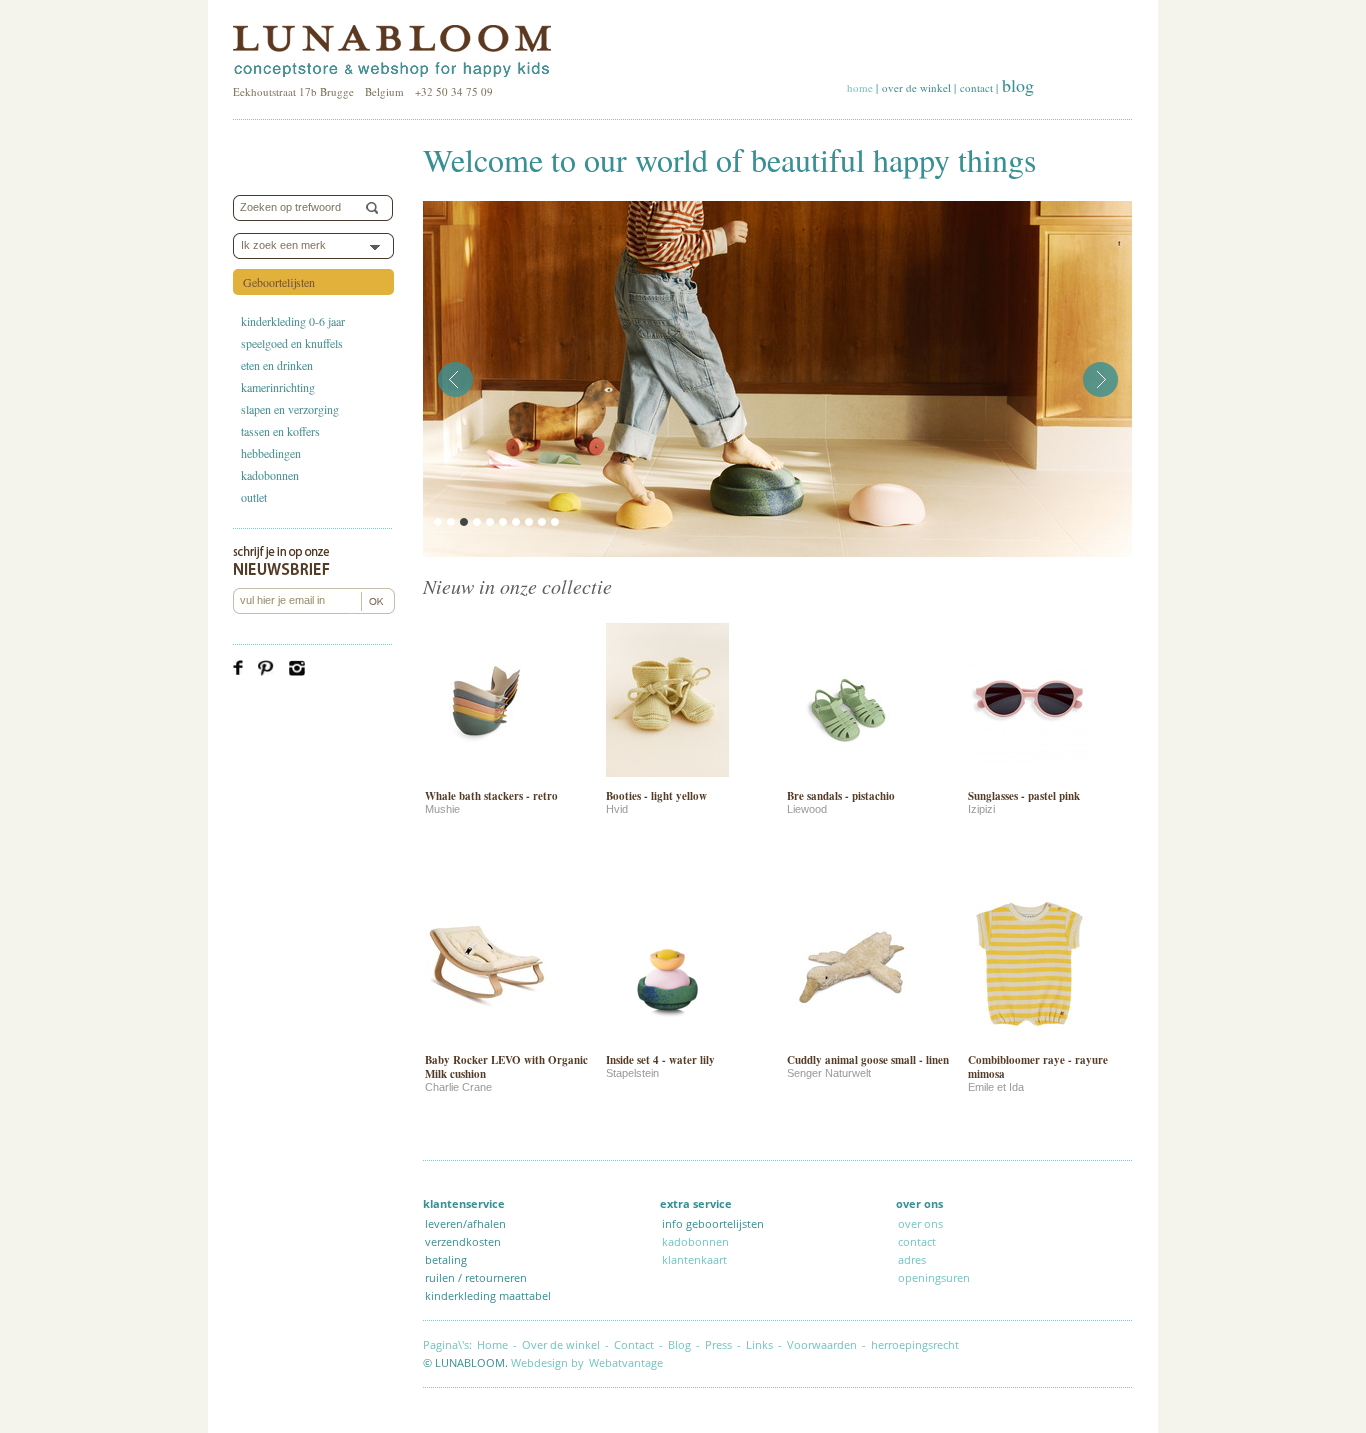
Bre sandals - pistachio (841, 796)
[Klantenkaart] (974, 1277)
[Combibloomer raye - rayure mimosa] (1029, 1043)
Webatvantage (626, 1362)
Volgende (1100, 379)
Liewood (807, 809)
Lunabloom (392, 52)
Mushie (442, 809)
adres (912, 1259)
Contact (634, 1344)
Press (718, 1344)
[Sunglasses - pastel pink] (1029, 779)
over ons (920, 1223)
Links (759, 1344)
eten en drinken (277, 365)
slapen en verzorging (290, 409)
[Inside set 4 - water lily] (667, 1043)
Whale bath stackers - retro (491, 796)
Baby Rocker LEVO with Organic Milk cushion (506, 1067)
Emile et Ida (996, 1087)
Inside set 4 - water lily (660, 1060)
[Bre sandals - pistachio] (848, 779)
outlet (254, 497)
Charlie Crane (458, 1087)
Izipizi (981, 809)
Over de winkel (561, 1344)
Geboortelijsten (279, 282)
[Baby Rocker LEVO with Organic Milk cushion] (486, 1043)
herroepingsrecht (915, 1344)
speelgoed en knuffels (292, 343)
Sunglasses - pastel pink (1024, 796)
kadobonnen (270, 475)
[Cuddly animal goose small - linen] (848, 1043)
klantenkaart (694, 1259)
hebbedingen (271, 453)
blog (1018, 85)
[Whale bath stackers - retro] (486, 779)
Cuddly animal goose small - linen (868, 1060)
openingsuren (934, 1277)
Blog (679, 1344)
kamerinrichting (278, 387)
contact (976, 87)
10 (555, 522)
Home (492, 1344)
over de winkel (916, 87)
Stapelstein (632, 1073)
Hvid (617, 809)
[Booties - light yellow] (667, 779)
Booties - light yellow (656, 796)
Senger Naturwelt (829, 1073)
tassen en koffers (280, 431)
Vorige (455, 379)
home (860, 87)
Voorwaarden (822, 1344)
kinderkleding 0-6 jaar (293, 321)
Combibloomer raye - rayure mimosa (1038, 1067)
